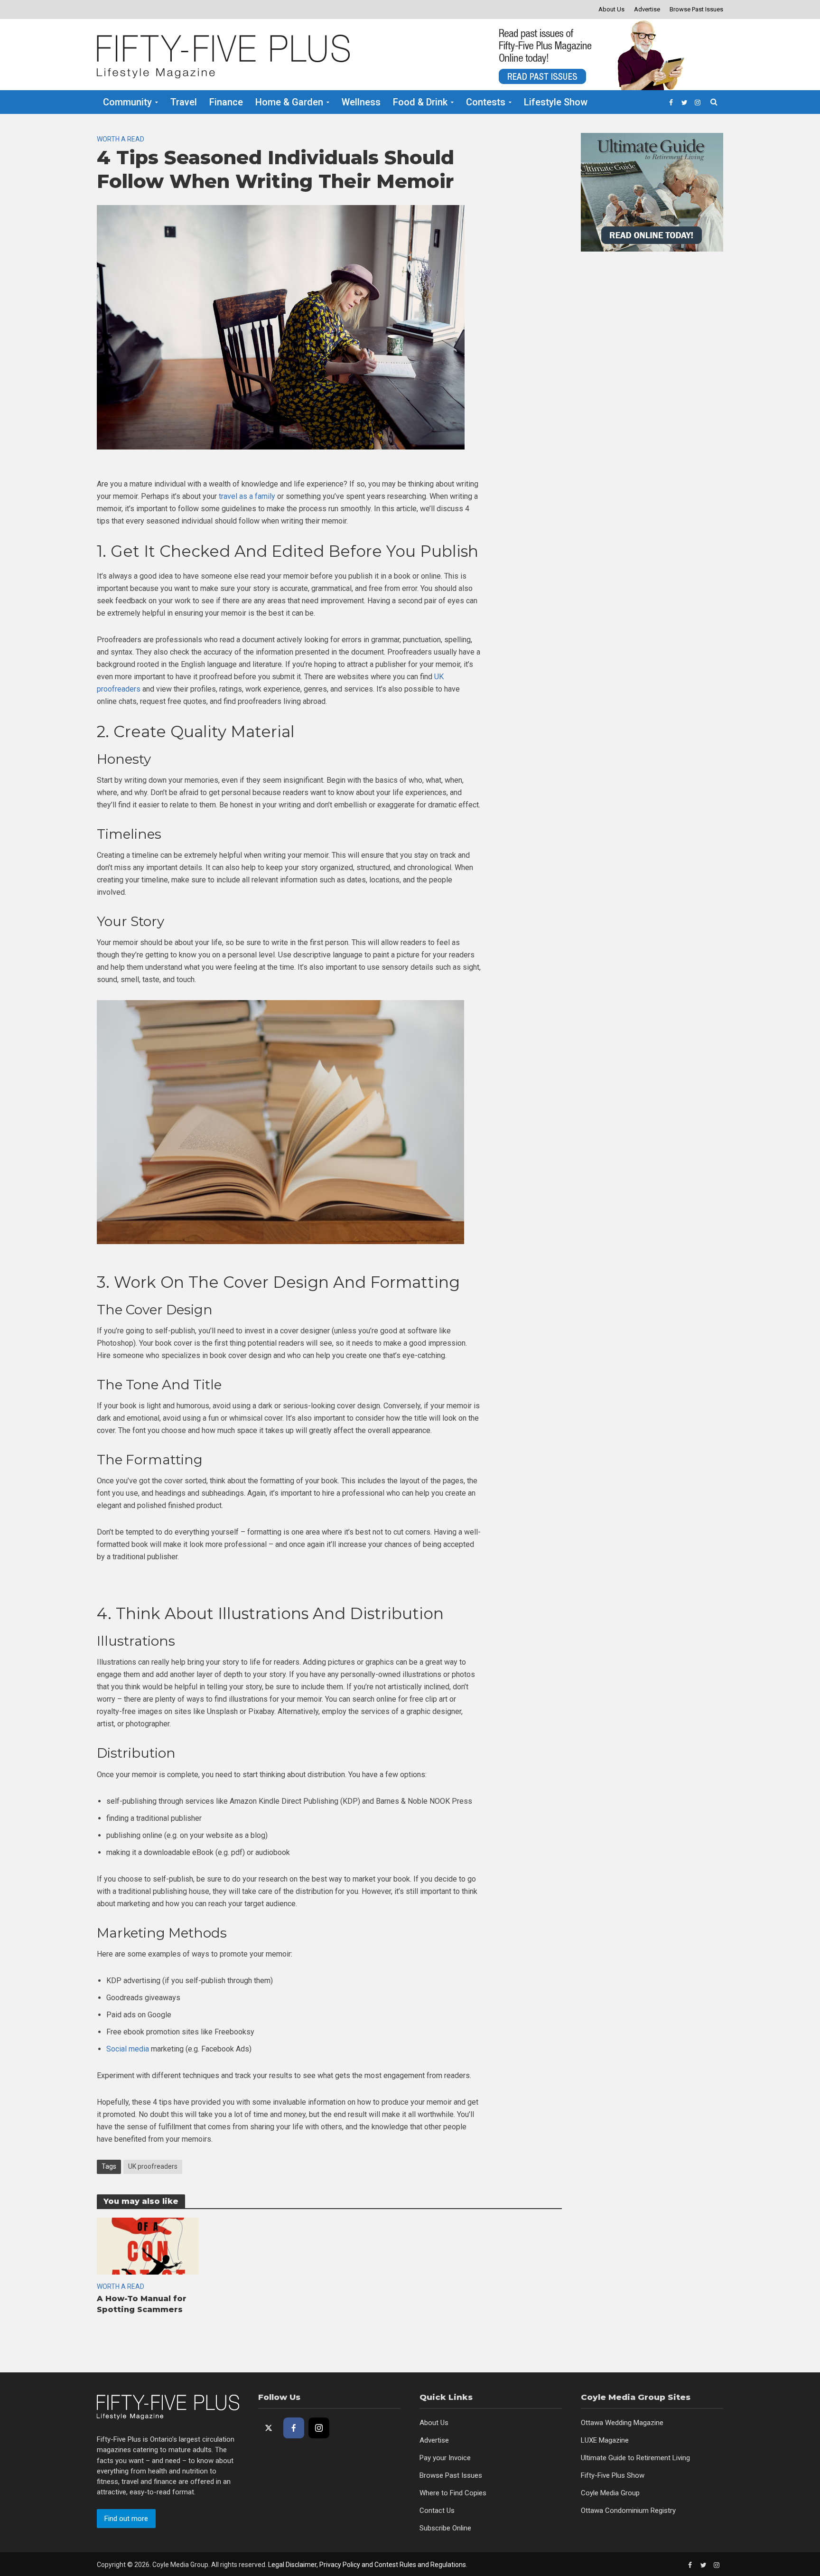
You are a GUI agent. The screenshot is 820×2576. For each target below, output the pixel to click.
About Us (611, 9)
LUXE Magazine (605, 2440)
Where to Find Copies (453, 2493)
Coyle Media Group (610, 2493)
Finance (226, 102)
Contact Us (437, 2510)
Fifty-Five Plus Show (613, 2475)
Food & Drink (420, 102)
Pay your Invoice (445, 2458)
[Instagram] (319, 2428)
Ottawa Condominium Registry (628, 2510)
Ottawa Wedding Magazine (622, 2423)
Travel (184, 102)
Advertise (647, 9)
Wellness (361, 102)
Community (127, 102)
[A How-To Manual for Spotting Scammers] (148, 2245)
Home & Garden (289, 102)
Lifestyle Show (556, 102)
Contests (486, 102)
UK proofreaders (153, 2166)
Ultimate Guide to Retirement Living (635, 2458)
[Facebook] (294, 2428)
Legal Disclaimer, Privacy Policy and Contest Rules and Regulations (367, 2565)
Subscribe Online (445, 2528)
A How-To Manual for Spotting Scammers (142, 2304)
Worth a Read (121, 139)
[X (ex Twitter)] (269, 2428)
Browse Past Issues (696, 9)
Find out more (126, 2519)
